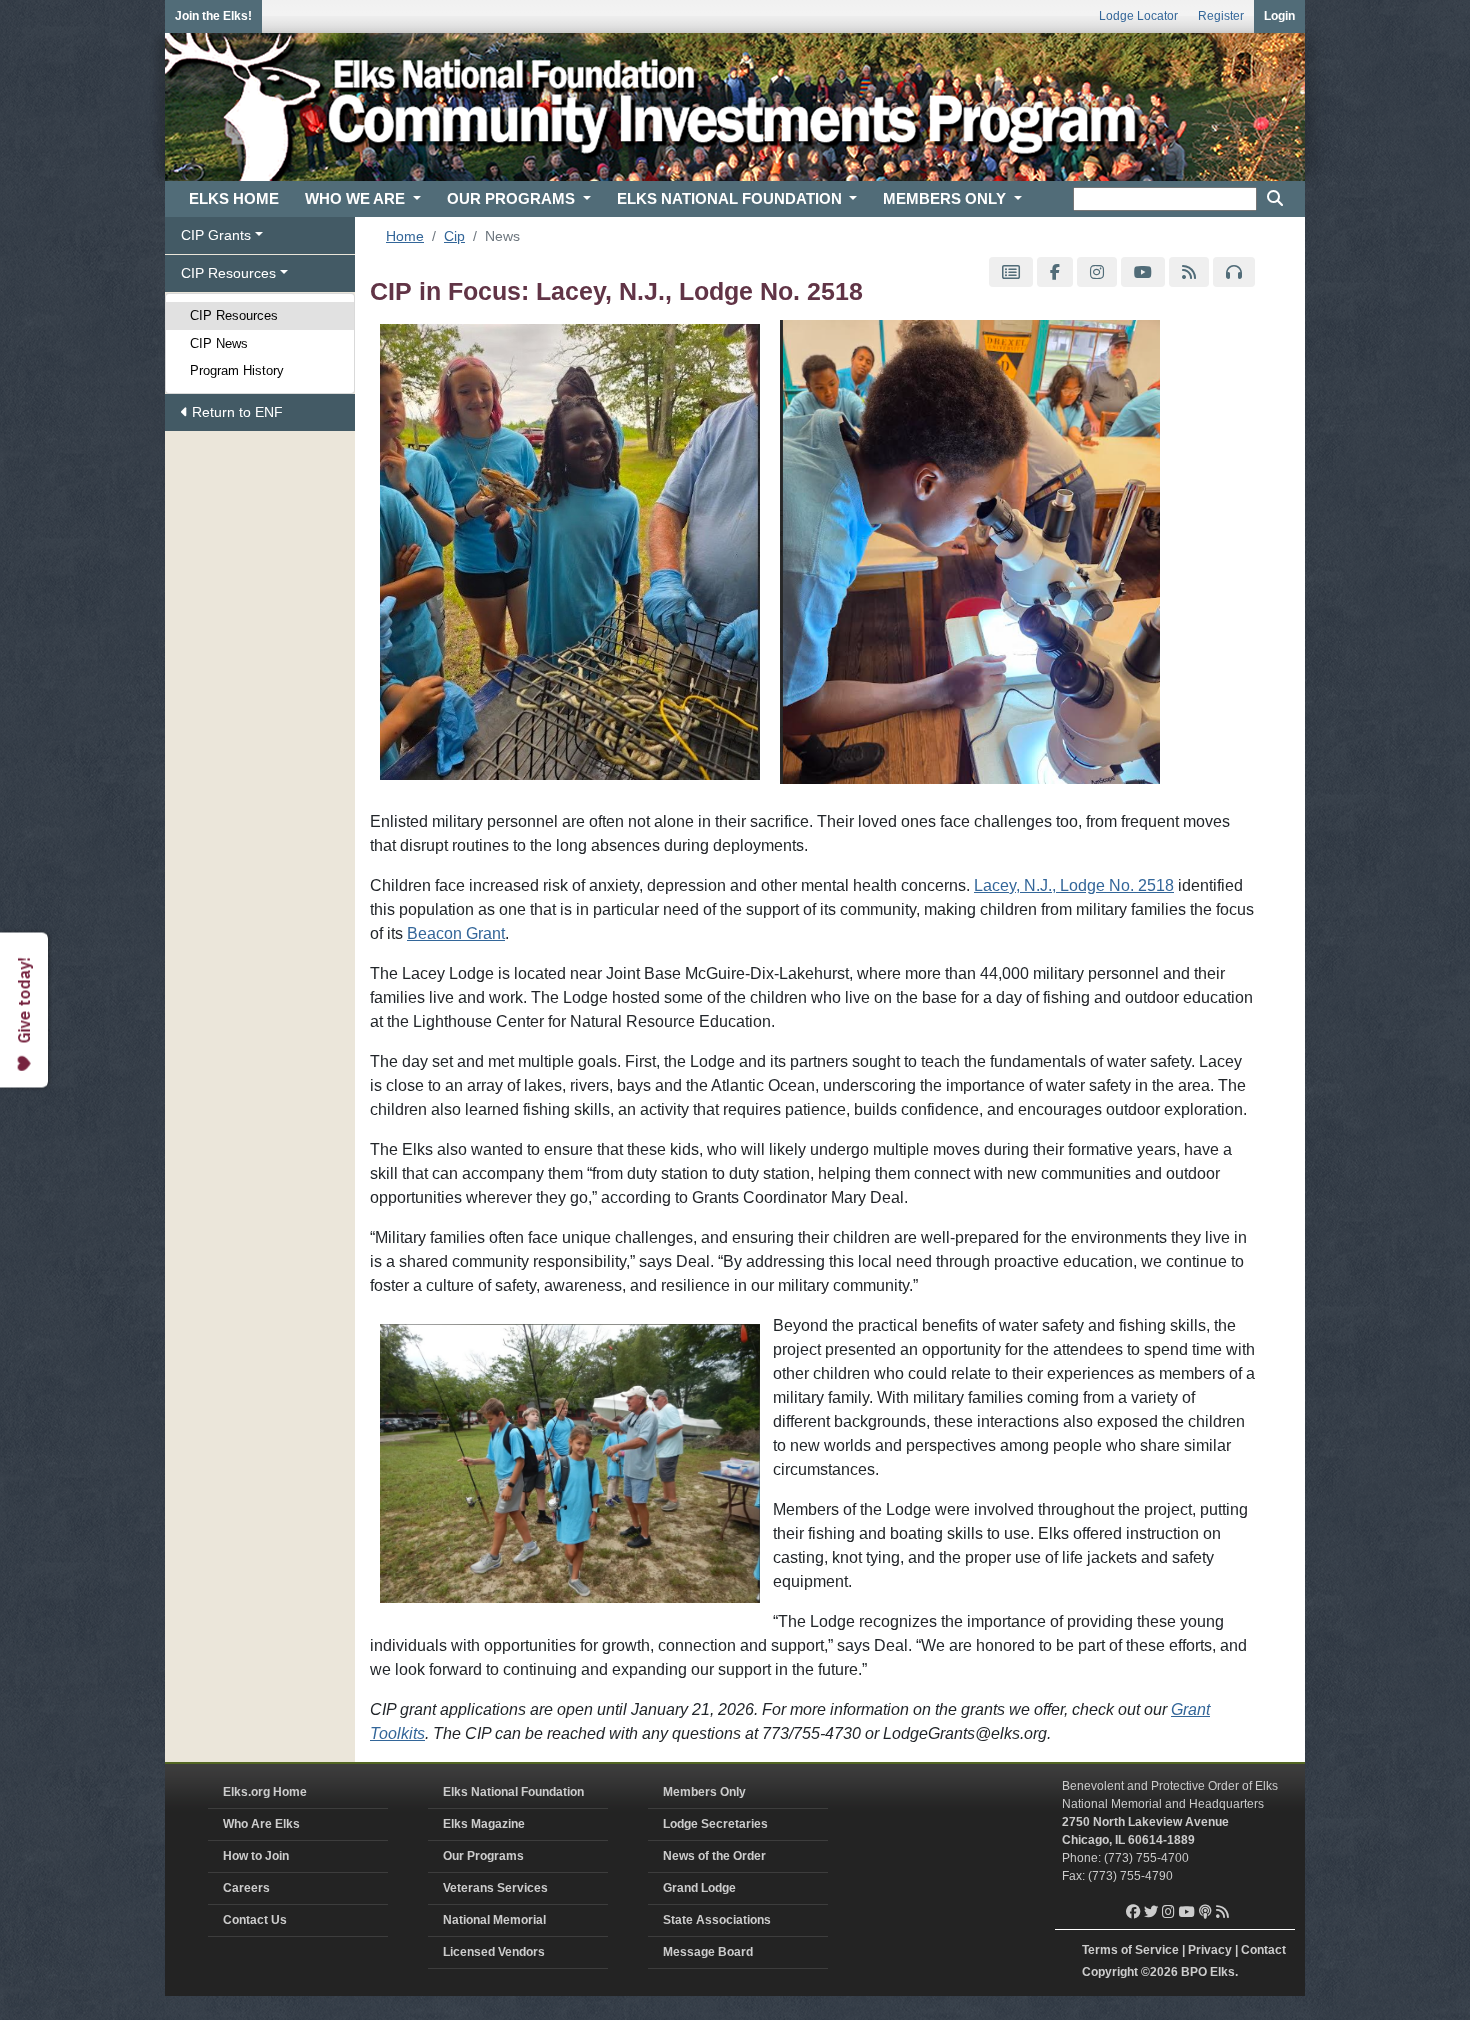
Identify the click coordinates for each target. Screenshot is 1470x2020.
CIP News (219, 343)
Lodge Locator (1138, 16)
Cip (454, 236)
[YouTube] (1143, 272)
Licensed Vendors (494, 1952)
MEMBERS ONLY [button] (946, 198)
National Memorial (494, 1920)
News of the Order (714, 1856)
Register (1221, 16)
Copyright (1110, 1972)
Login (1279, 16)
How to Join (256, 1856)
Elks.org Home (265, 1792)
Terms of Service (1130, 1950)
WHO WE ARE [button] (357, 198)
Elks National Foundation (513, 1792)
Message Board (708, 1952)
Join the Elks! (213, 16)
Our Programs (483, 1856)
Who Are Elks (261, 1824)
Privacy (1210, 1950)
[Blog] (1189, 272)
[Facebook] (1055, 272)
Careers (246, 1888)
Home (405, 236)
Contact (1263, 1950)
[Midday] (1234, 272)
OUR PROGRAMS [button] (513, 198)
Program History (237, 370)
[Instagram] (1097, 272)
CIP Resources (234, 315)
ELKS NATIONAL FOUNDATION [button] (731, 198)
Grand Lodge (699, 1888)
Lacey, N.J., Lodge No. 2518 (1074, 885)
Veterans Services (495, 1888)
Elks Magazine (484, 1824)
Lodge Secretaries (715, 1824)
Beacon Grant (456, 933)
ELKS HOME (234, 198)
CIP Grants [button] (216, 235)
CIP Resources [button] (228, 273)
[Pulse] (1011, 272)
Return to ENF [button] (235, 412)
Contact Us (255, 1920)
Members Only (704, 1792)
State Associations (717, 1920)
